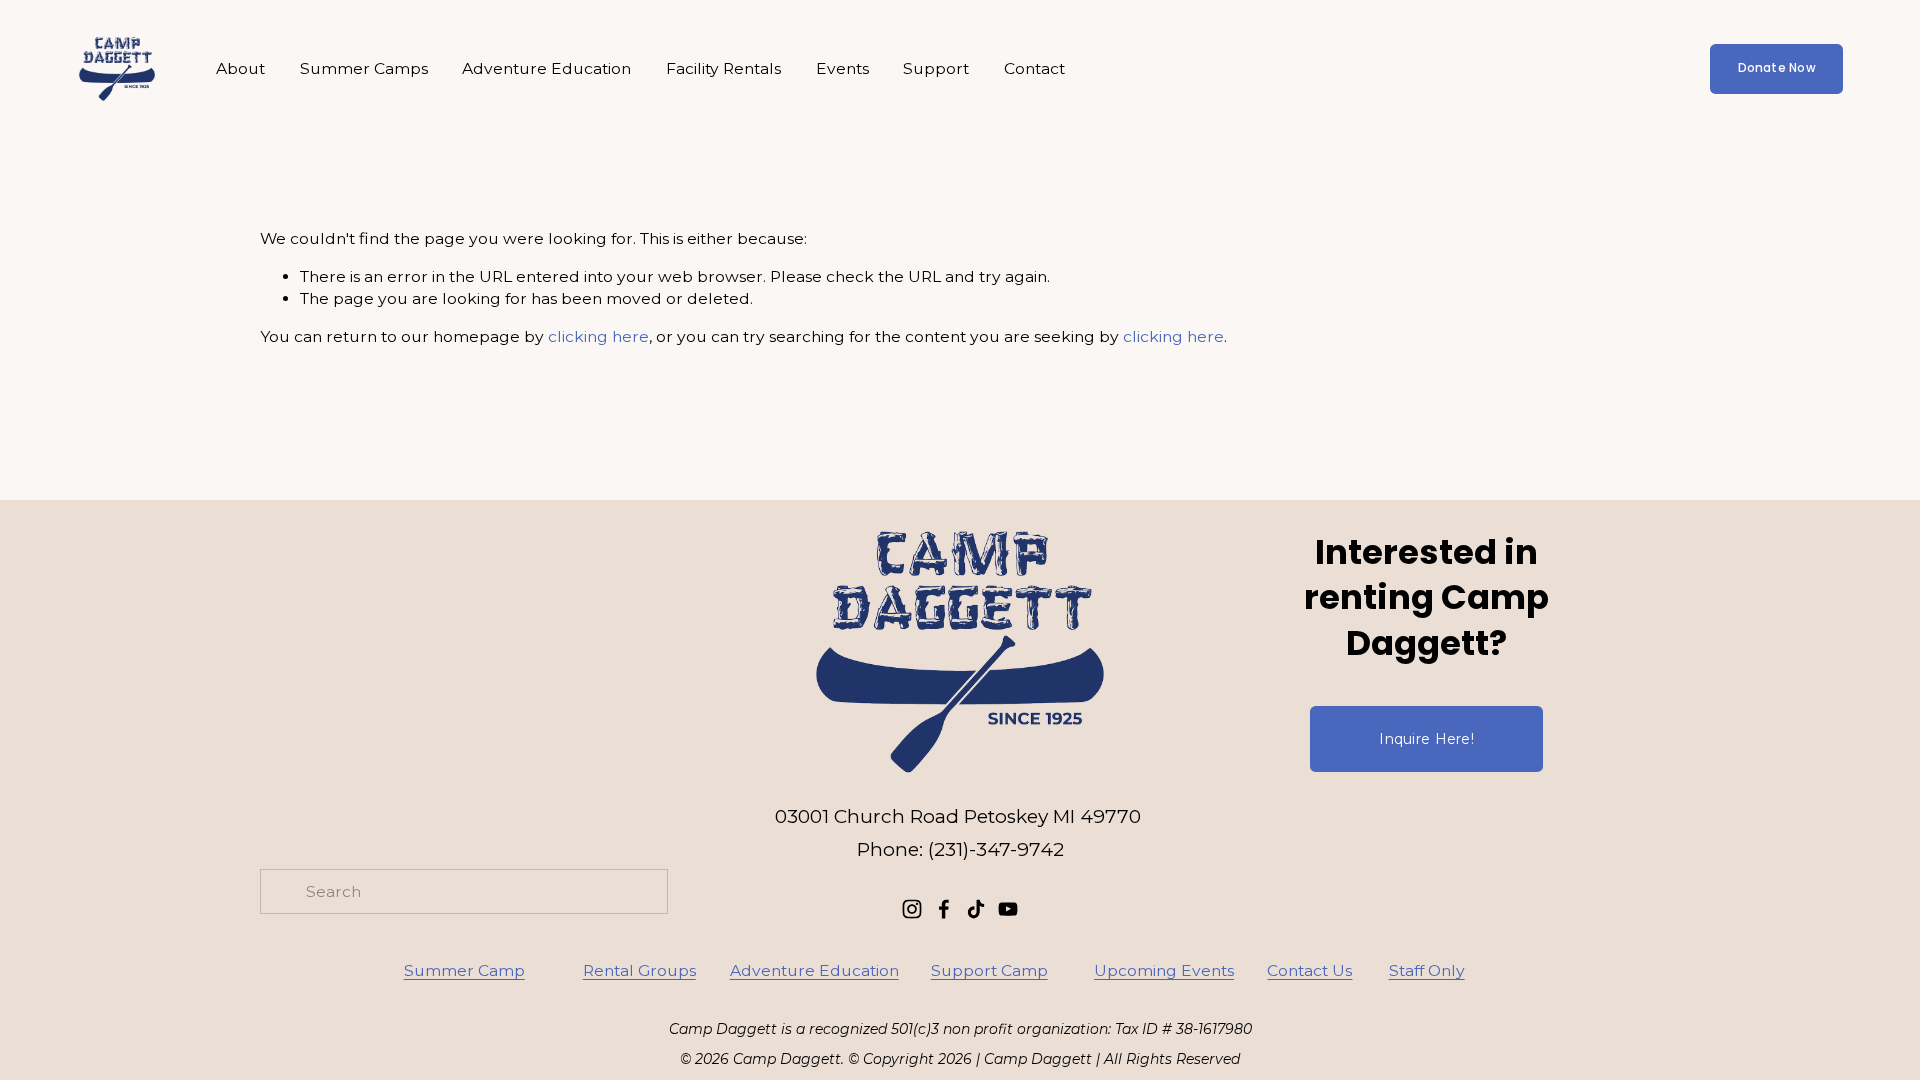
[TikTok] (976, 909)
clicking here (598, 336)
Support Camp (989, 970)
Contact (1034, 68)
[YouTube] (1008, 909)
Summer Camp (464, 970)
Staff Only (1427, 970)
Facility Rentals (723, 68)
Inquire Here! (1426, 739)
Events (842, 68)
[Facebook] (944, 909)
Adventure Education (546, 68)
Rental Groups (639, 970)
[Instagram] (912, 909)
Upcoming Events (1164, 970)
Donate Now (1777, 68)
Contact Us (1309, 970)
